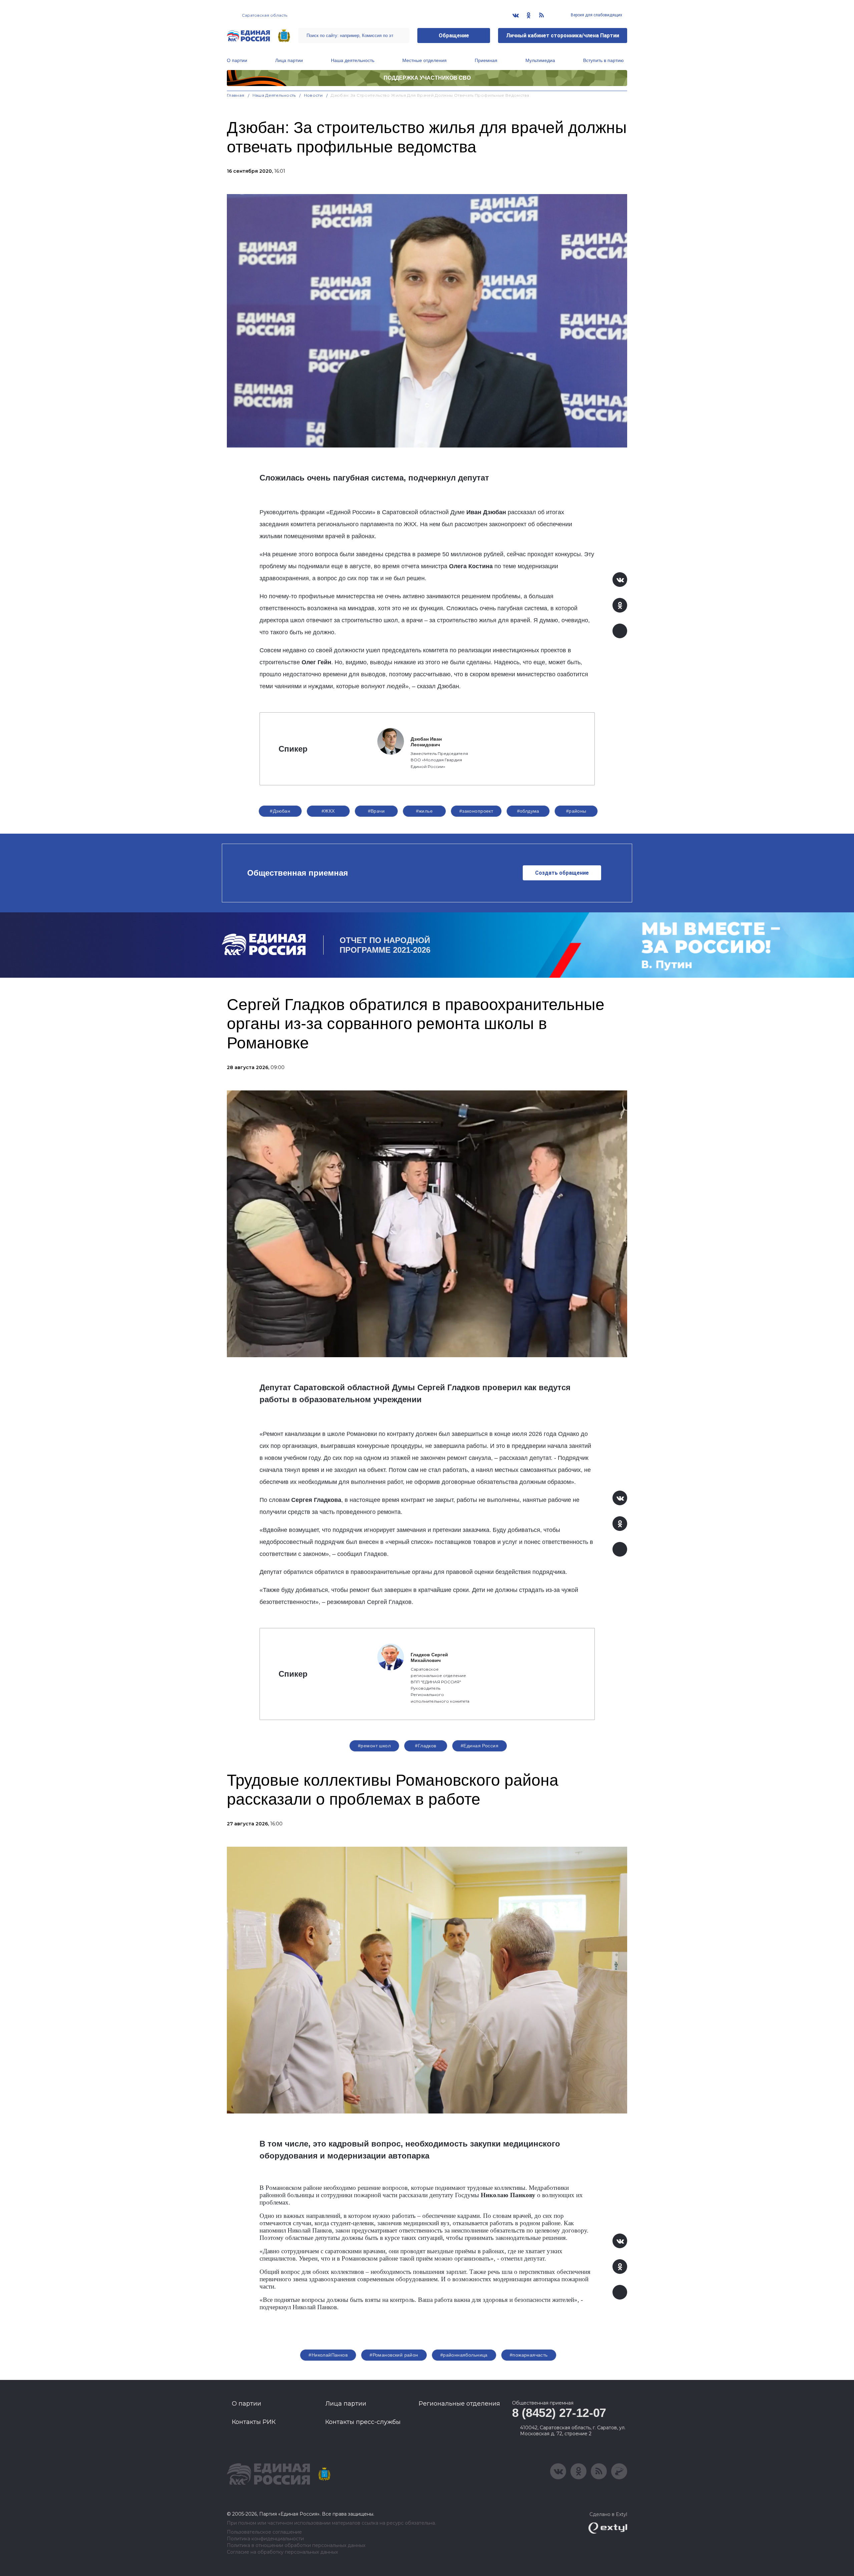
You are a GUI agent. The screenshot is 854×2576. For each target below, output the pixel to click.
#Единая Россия (480, 1746)
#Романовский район (394, 2355)
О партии (237, 60)
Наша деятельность (353, 60)
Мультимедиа (540, 60)
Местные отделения (424, 60)
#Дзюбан (280, 811)
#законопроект (476, 811)
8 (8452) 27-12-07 (559, 2413)
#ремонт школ (374, 1746)
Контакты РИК (254, 2422)
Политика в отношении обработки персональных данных (296, 2545)
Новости (313, 95)
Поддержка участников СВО (427, 78)
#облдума (528, 811)
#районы (576, 811)
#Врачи (376, 811)
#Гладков (425, 1746)
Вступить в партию (603, 60)
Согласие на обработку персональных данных (282, 2552)
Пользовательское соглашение (264, 2532)
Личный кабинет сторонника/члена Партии (563, 36)
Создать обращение (562, 873)
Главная (236, 95)
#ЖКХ (328, 811)
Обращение (454, 36)
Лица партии (289, 60)
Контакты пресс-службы (363, 2422)
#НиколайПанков (328, 2355)
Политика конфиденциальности (265, 2539)
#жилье (424, 811)
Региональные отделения (459, 2404)
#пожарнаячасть (529, 2355)
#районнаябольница (464, 2355)
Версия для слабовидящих (596, 15)
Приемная (486, 60)
